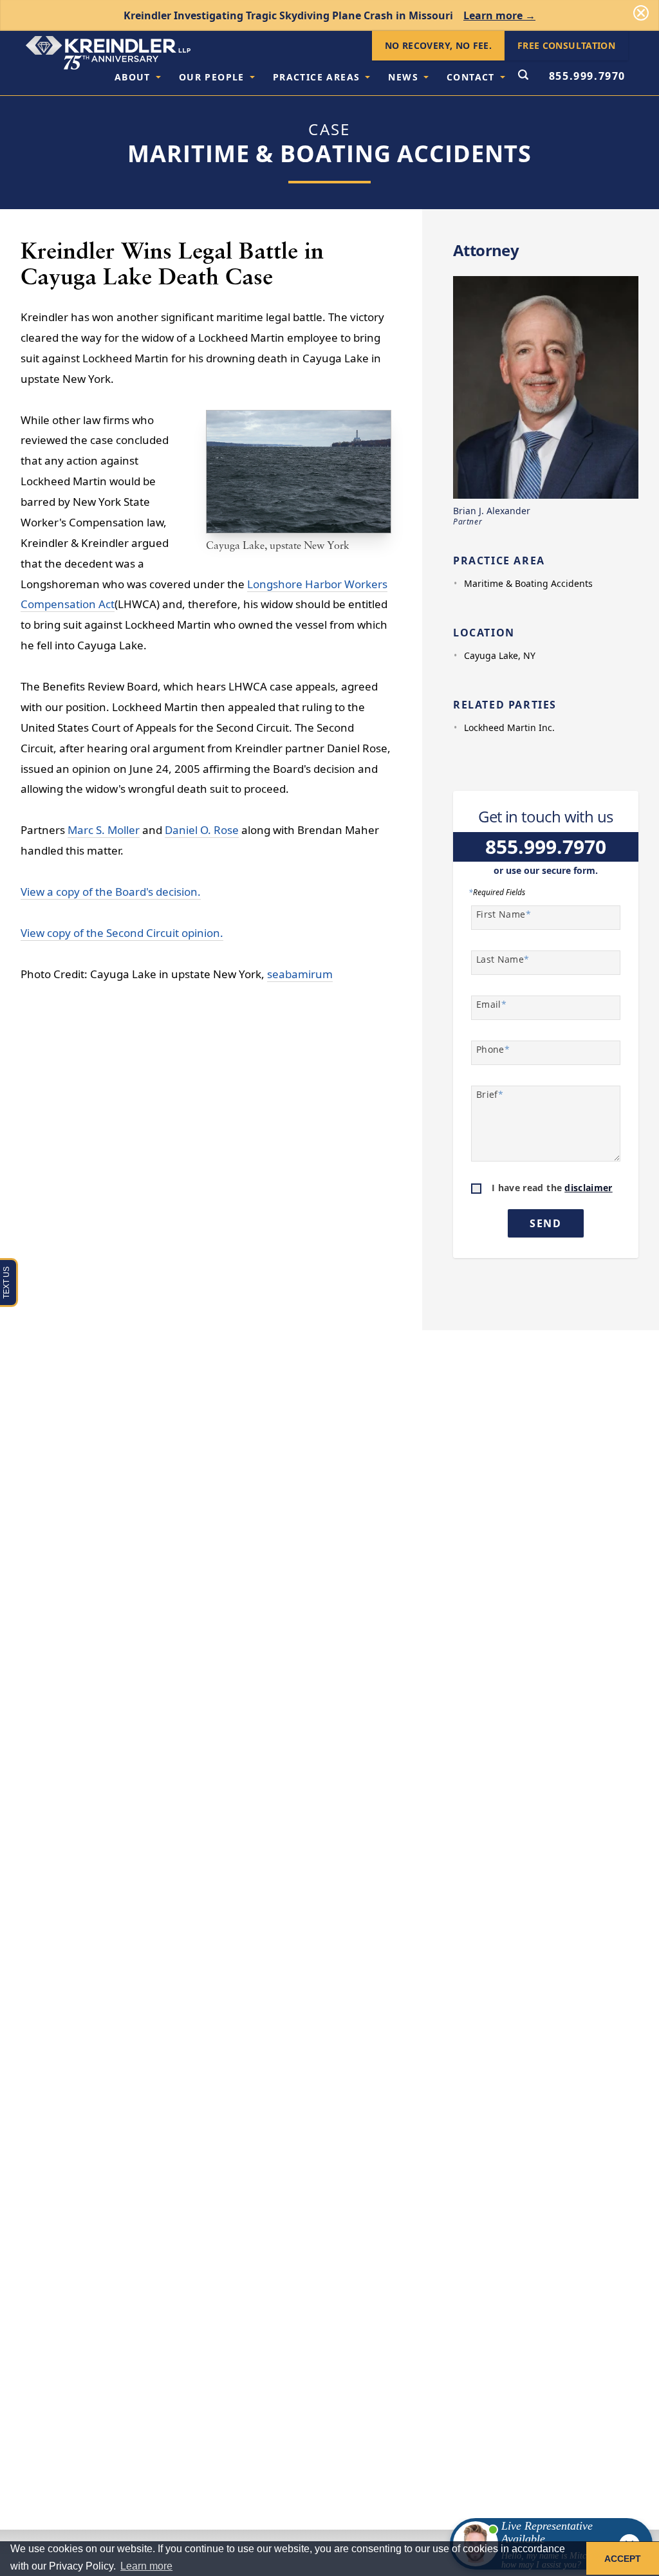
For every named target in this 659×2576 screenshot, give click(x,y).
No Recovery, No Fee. (438, 45)
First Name (504, 914)
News (403, 77)
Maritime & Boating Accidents (528, 583)
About (133, 77)
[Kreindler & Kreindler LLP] (108, 53)
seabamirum (300, 974)
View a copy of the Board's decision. (111, 892)
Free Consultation (566, 45)
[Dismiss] (641, 13)
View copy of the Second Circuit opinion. (122, 933)
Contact (471, 77)
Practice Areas (317, 77)
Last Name (503, 959)
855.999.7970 (587, 76)
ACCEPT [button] (623, 2559)
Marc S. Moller (104, 830)
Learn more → (499, 15)
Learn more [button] (146, 2566)
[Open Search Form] (523, 76)
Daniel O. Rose (202, 830)
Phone (493, 1049)
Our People (212, 77)
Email (491, 1004)
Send (545, 1223)
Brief (490, 1094)
